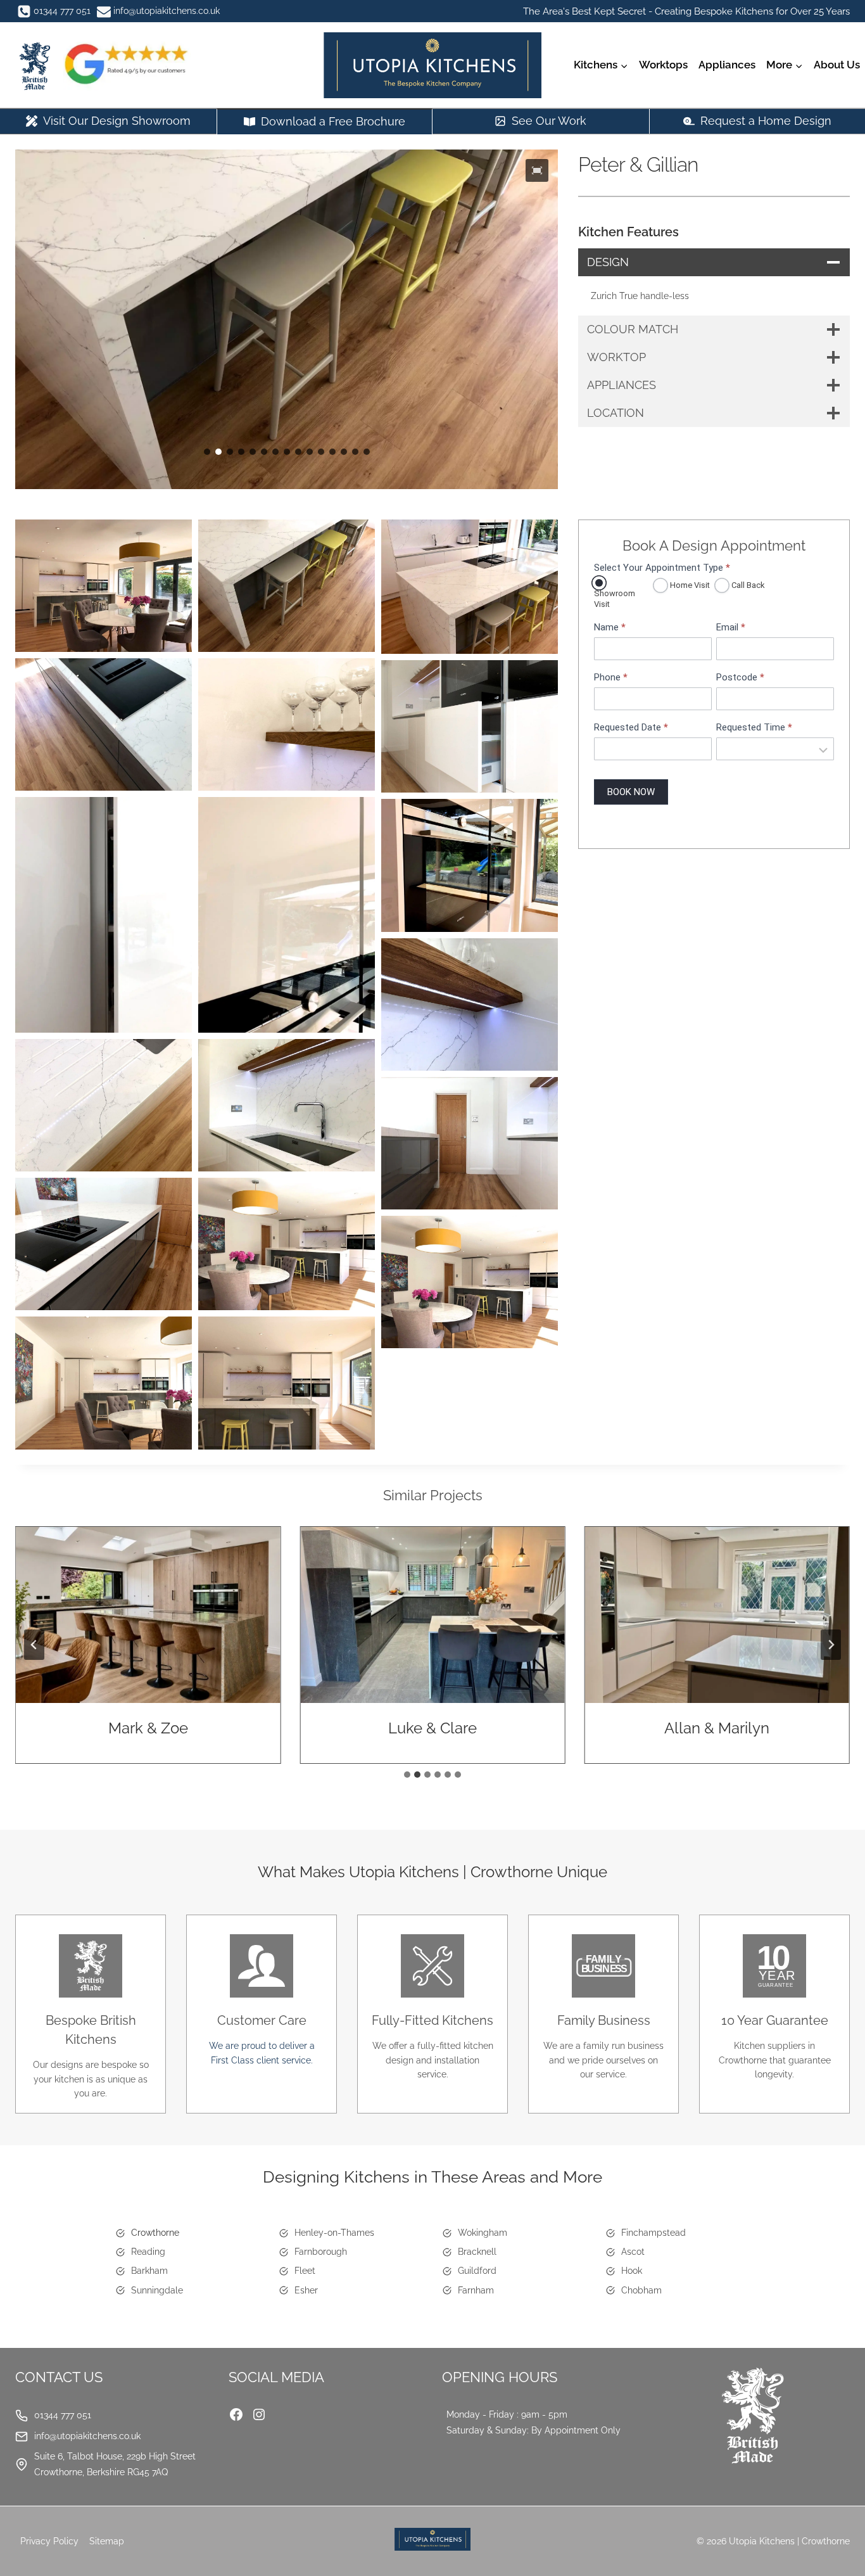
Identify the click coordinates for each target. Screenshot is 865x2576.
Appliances (727, 65)
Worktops (663, 65)
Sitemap (107, 2541)
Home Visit (689, 585)
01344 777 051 (63, 2415)
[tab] (407, 1775)
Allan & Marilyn (476, 1728)
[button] (537, 170)
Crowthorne (155, 2233)
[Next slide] (831, 1645)
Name (610, 628)
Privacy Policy (49, 2541)
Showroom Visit (615, 599)
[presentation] (191, 1615)
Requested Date (631, 728)
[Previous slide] (34, 1645)
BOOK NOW (631, 792)
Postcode (740, 678)
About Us (837, 65)
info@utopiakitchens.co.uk (87, 2436)
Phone (611, 678)
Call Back (747, 585)
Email (731, 628)
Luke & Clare (191, 1728)
